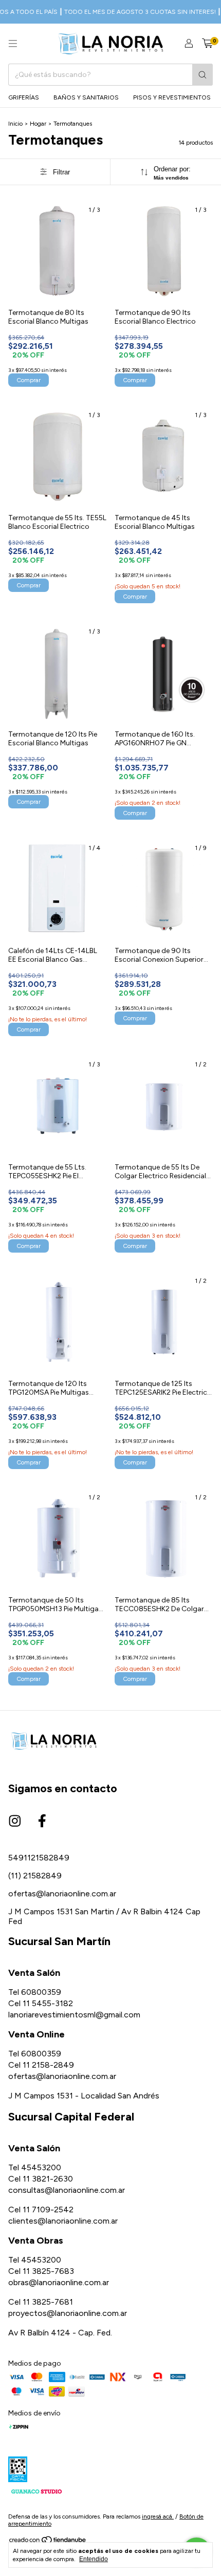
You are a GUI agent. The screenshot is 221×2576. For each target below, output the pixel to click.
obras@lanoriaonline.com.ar (59, 2282)
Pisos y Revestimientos (172, 97)
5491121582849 (39, 1858)
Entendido (94, 2559)
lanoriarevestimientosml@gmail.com (74, 2015)
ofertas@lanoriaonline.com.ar (62, 1894)
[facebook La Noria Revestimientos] (42, 1821)
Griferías (24, 97)
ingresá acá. (158, 2516)
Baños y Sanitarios (86, 97)
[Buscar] (202, 75)
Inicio (15, 124)
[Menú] (13, 44)
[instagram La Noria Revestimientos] (15, 1821)
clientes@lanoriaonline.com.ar (63, 2221)
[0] (207, 44)
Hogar (38, 124)
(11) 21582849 (35, 1876)
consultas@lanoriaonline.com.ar (67, 2190)
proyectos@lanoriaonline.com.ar (68, 2313)
